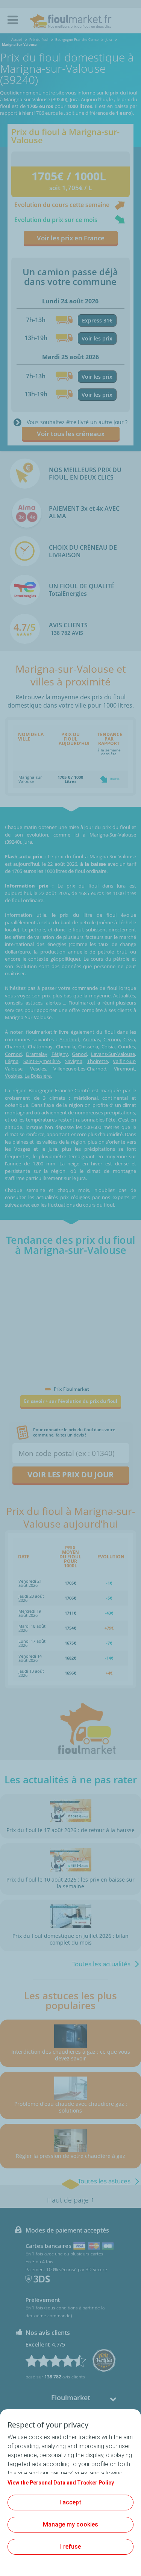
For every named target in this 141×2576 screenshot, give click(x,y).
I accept (70, 2502)
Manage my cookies (70, 2524)
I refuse (70, 2547)
